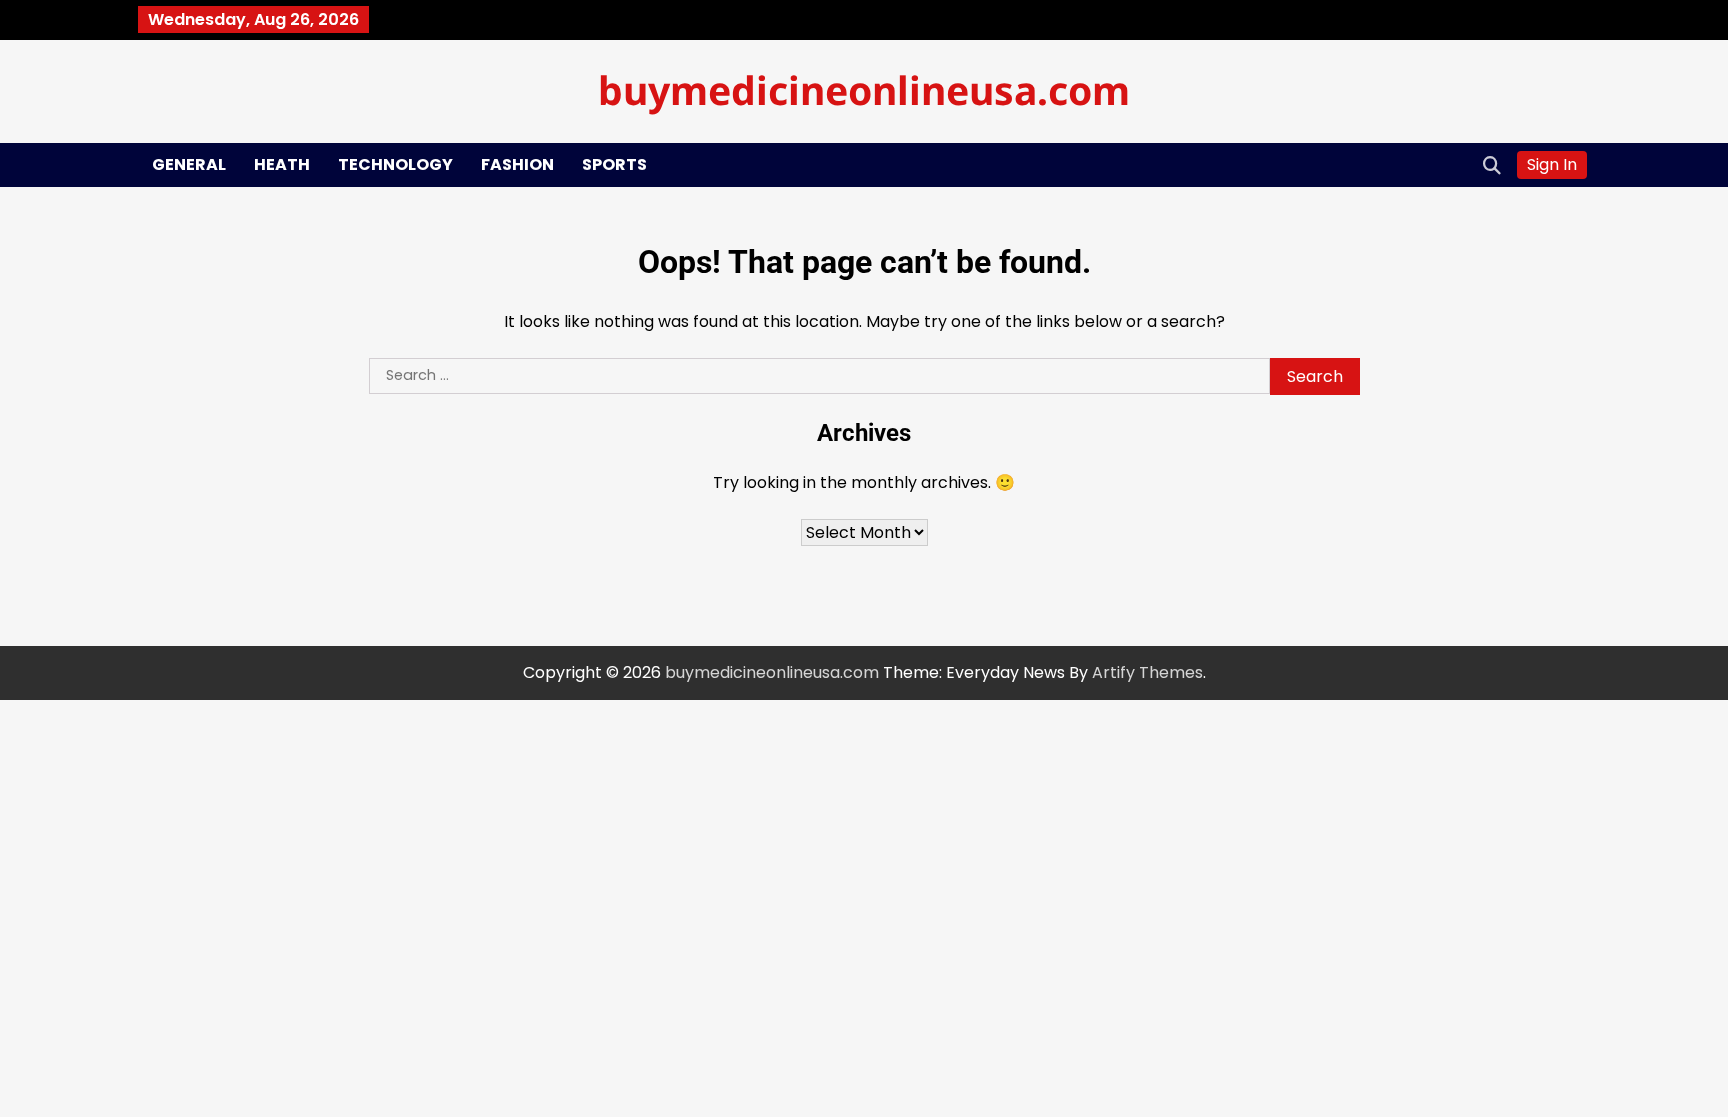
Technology (395, 164)
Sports (614, 164)
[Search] (1492, 165)
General (189, 164)
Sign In (1552, 164)
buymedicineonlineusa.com (864, 89)
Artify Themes (1147, 672)
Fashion (517, 164)
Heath (282, 164)
